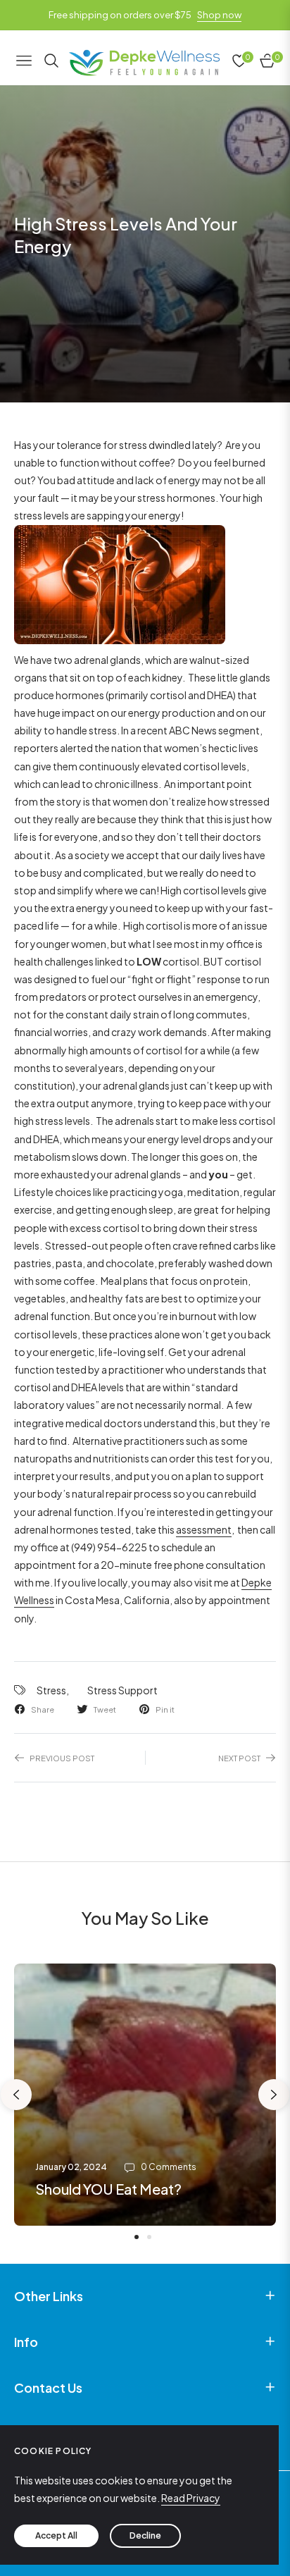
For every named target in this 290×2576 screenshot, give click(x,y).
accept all (56, 2535)
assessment (204, 1529)
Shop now (219, 15)
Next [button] (274, 2095)
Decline (145, 2535)
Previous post (62, 1758)
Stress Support (122, 1690)
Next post (239, 1758)
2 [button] (149, 2237)
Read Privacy (191, 2498)
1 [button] (137, 2237)
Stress (51, 1690)
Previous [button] (16, 2095)
